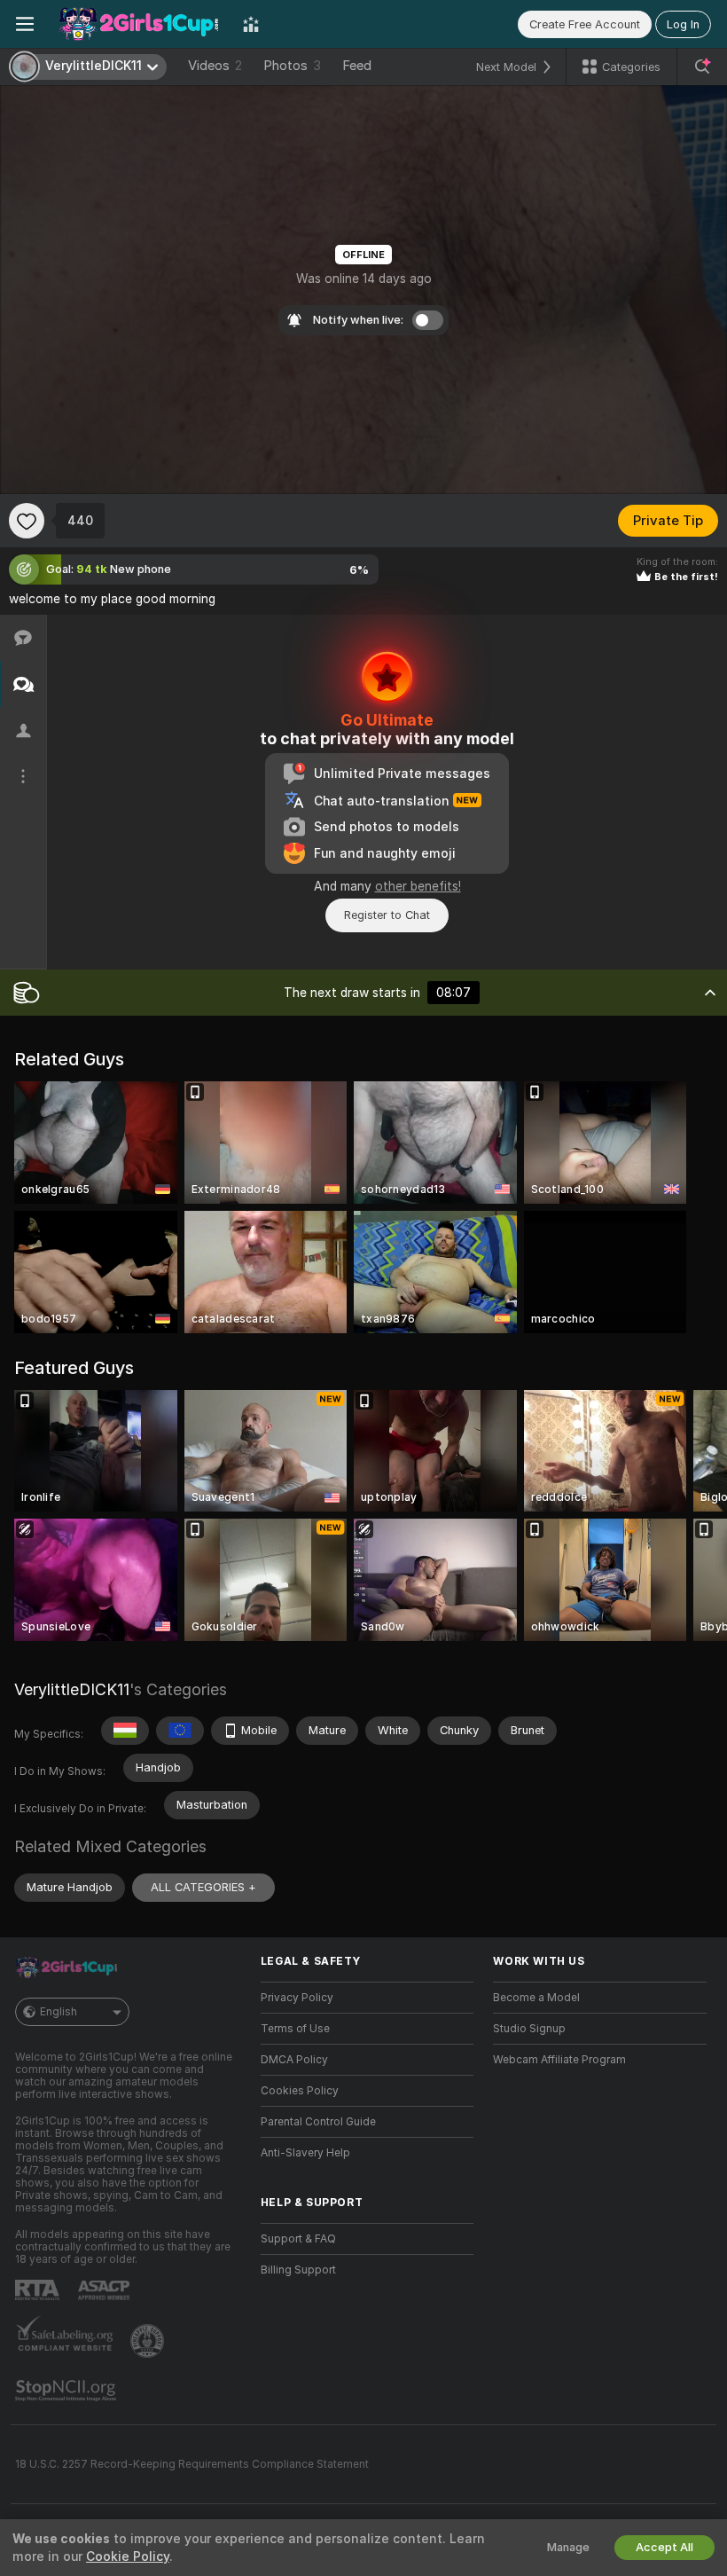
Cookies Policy (300, 2091)
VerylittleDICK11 (72, 1689)
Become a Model (536, 1998)
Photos (292, 66)
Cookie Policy (128, 2556)
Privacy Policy (297, 1998)
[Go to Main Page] (138, 24)
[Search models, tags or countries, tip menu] (702, 67)
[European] (180, 1731)
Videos (215, 66)
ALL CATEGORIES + (203, 1887)
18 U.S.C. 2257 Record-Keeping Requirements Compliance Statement (192, 2464)
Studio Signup (529, 2029)
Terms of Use (295, 2029)
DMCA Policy (294, 2060)
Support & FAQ (298, 2239)
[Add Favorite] (27, 521)
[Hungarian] (125, 1731)
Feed (357, 66)
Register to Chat (387, 915)
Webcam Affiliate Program (559, 2060)
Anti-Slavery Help (305, 2153)
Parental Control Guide (318, 2122)
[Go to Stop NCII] (67, 2391)
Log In (683, 24)
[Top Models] (251, 24)
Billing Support (298, 2270)
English (59, 2012)
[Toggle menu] (25, 24)
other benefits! (418, 886)
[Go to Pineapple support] (149, 2341)
